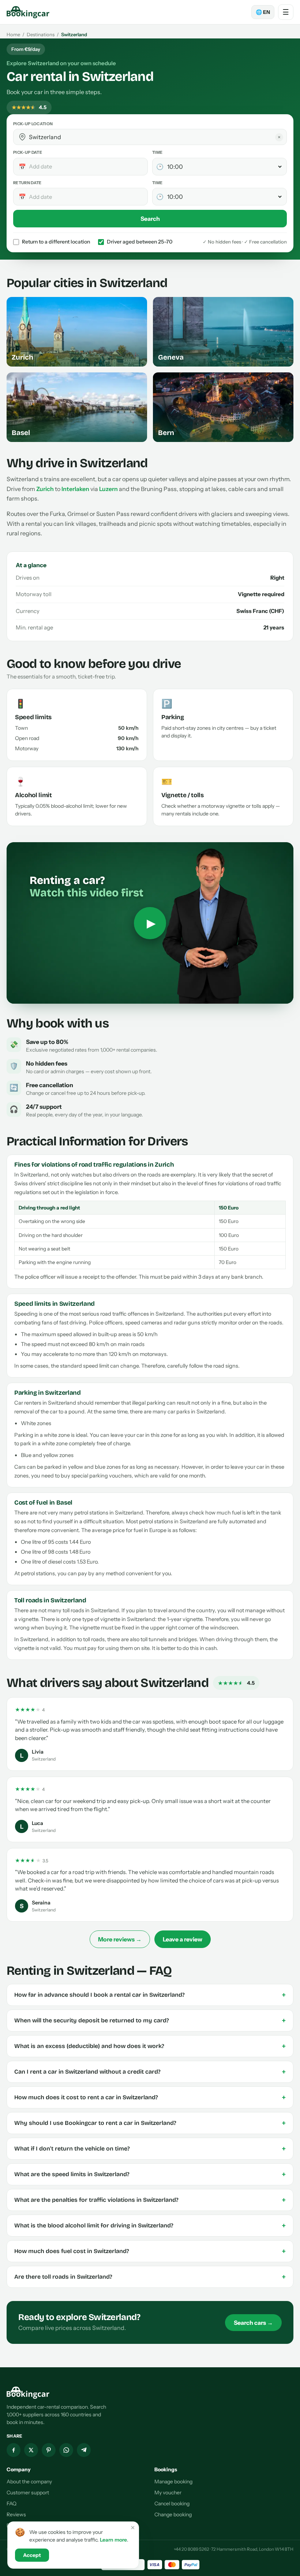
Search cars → (253, 2323)
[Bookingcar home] (28, 12)
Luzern (108, 489)
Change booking (173, 2514)
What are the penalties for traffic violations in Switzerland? (150, 2200)
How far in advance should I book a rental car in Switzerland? (150, 1995)
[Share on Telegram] (84, 2450)
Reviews (16, 2514)
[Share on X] (31, 2450)
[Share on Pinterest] (49, 2450)
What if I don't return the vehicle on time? (150, 2149)
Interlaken (75, 489)
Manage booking (173, 2482)
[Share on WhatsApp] (66, 2450)
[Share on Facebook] (14, 2450)
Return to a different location (56, 242)
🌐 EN (263, 12)
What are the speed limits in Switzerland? (150, 2174)
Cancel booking (172, 2503)
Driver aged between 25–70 (140, 242)
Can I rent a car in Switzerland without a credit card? (150, 2072)
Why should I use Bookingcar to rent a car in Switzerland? (150, 2123)
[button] (22, 137)
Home (13, 34)
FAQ (12, 2503)
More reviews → (120, 1939)
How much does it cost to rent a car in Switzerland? (150, 2097)
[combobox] (155, 137)
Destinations (41, 34)
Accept (32, 2555)
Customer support (28, 2493)
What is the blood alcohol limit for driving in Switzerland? (150, 2226)
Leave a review (183, 1939)
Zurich (45, 489)
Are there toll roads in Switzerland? (150, 2277)
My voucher (168, 2493)
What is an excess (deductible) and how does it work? (150, 2046)
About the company (29, 2482)
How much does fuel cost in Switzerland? (150, 2251)
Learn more (113, 2540)
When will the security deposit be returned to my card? (150, 2021)
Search (150, 219)
